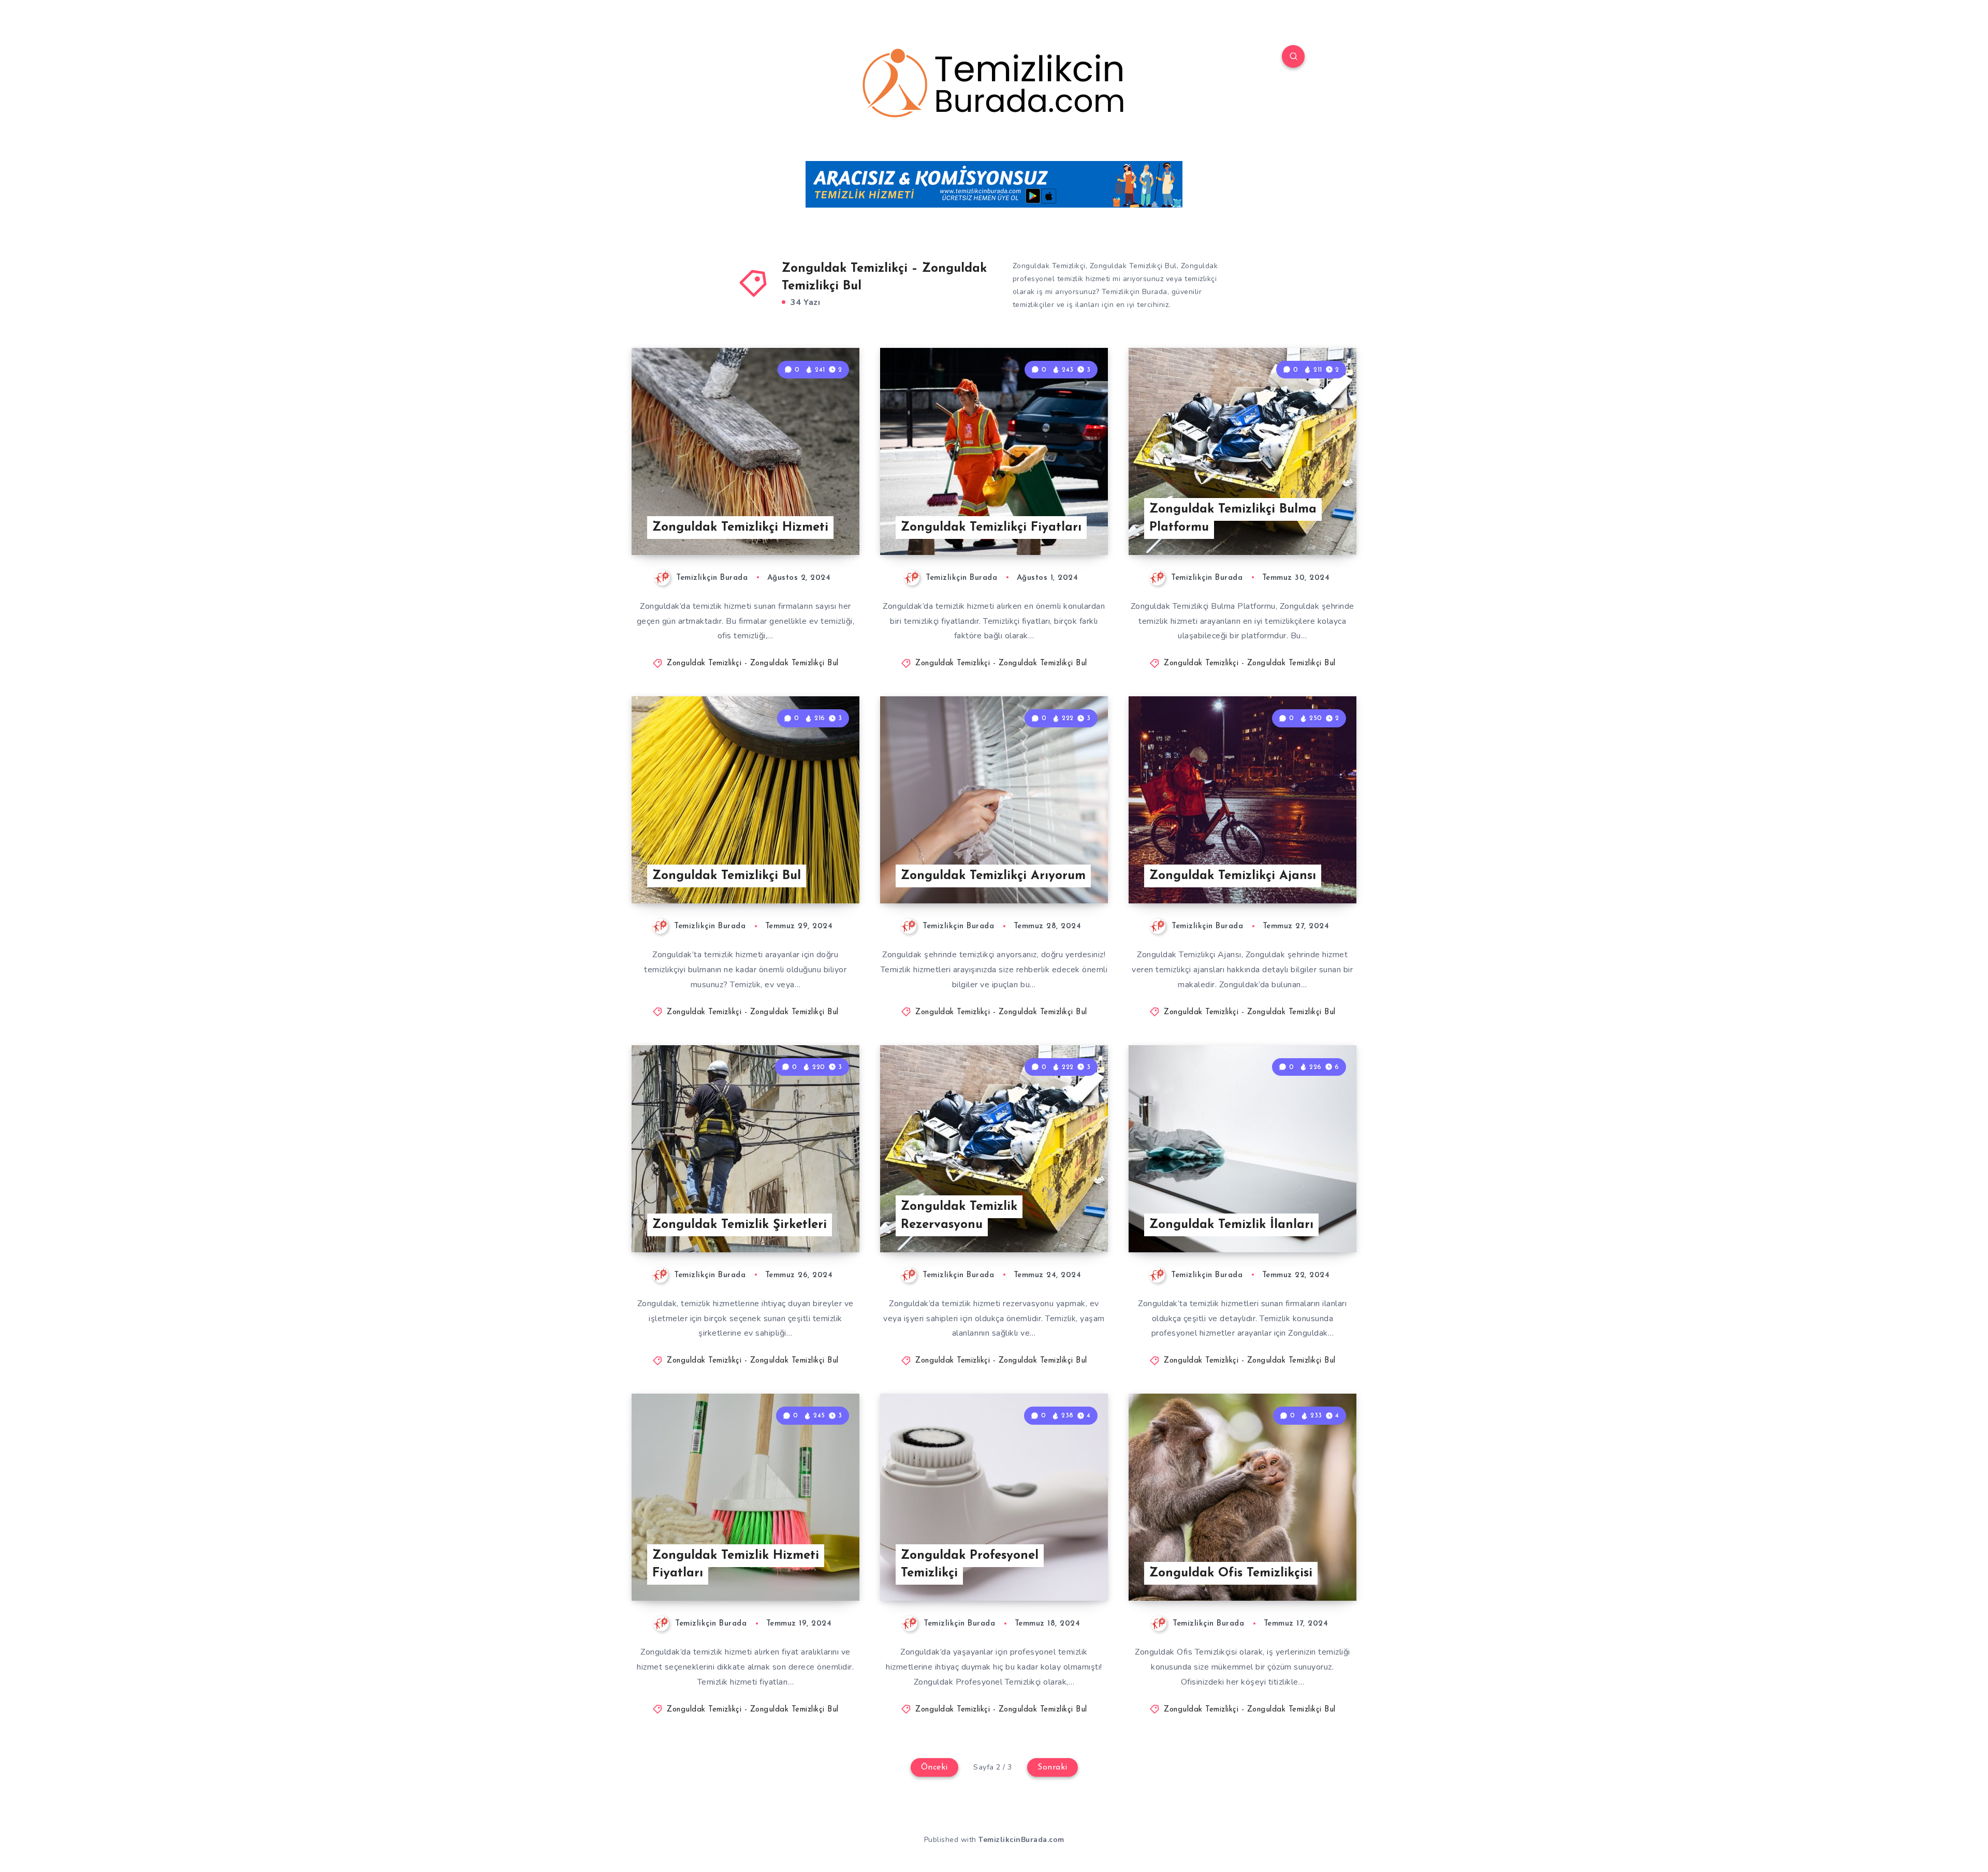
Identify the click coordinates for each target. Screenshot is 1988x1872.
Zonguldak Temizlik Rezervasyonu (959, 1216)
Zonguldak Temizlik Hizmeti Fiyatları (736, 1565)
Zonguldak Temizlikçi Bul (727, 876)
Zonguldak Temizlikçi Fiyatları (991, 528)
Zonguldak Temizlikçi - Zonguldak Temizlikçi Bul (753, 663)
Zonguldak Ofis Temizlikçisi (1231, 1573)
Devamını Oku (818, 524)
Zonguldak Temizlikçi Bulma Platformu (1233, 518)
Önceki (934, 1767)
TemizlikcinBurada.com (1021, 1840)
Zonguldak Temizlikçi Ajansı (1233, 876)
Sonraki (1053, 1767)
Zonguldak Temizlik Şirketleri (740, 1225)
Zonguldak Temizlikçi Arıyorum (993, 876)
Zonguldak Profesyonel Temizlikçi (970, 1565)
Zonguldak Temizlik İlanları (1231, 1225)
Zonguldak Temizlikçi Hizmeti (740, 528)
